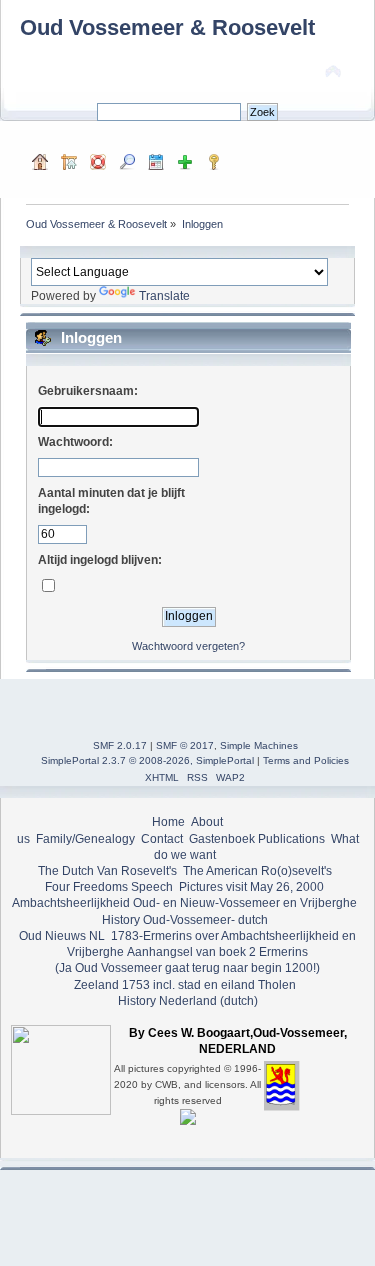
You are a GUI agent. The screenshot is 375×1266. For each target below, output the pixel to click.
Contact (162, 839)
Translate (164, 296)
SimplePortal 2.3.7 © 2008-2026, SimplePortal (147, 760)
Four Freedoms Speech (109, 887)
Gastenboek (222, 839)
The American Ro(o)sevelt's (257, 871)
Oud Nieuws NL (62, 936)
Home (168, 822)
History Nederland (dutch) (188, 1001)
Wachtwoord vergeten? (188, 646)
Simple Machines (259, 745)
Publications (291, 839)
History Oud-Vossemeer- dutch (185, 920)
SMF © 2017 (185, 745)
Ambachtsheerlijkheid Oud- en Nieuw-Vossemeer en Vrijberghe (184, 903)
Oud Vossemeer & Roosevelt (167, 27)
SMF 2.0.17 (120, 745)
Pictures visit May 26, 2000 (251, 887)
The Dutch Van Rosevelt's (107, 871)
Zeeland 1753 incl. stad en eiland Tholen (185, 985)
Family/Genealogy (85, 839)
